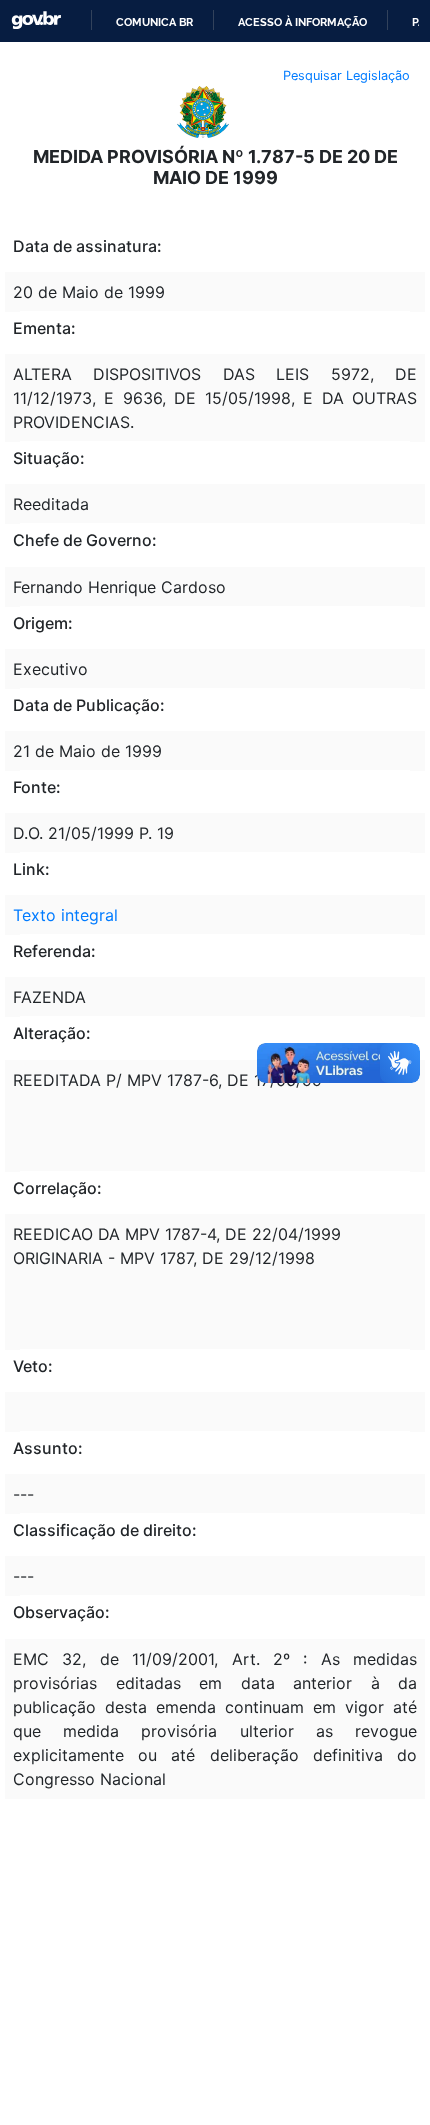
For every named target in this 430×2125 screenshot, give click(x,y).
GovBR (36, 20)
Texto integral (65, 915)
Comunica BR (154, 22)
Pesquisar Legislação (346, 75)
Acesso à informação (302, 22)
